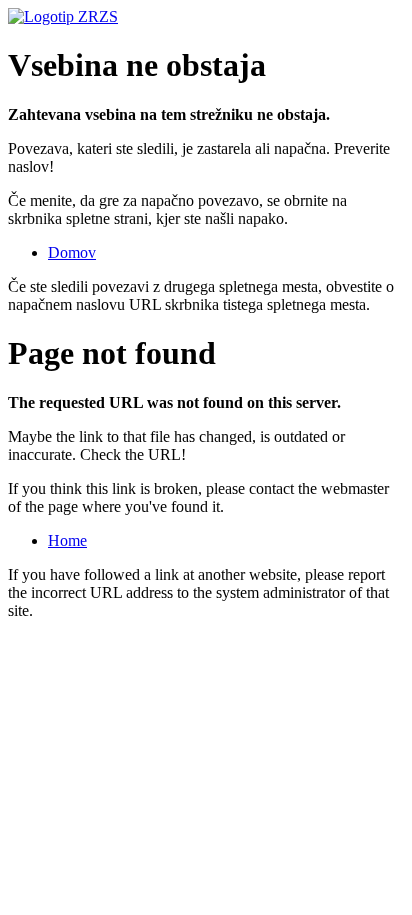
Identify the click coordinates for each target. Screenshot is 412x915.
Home (67, 540)
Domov (72, 252)
